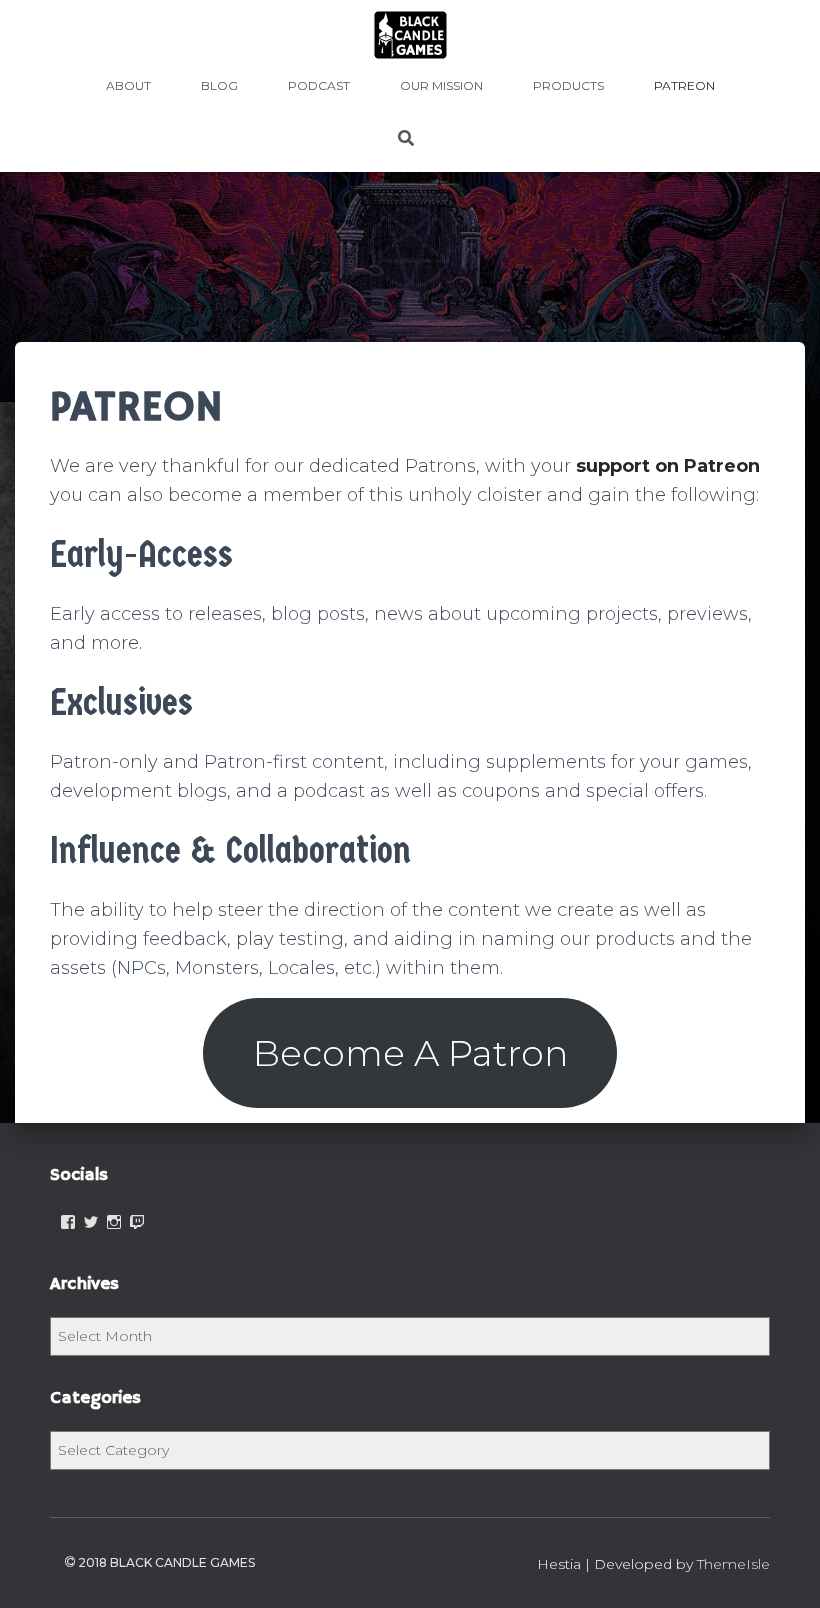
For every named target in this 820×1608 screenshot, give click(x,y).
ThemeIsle (733, 1564)
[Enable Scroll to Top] (780, 1568)
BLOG (219, 85)
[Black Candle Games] (410, 35)
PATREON (684, 85)
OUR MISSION (441, 85)
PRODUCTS (568, 85)
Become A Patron (410, 1053)
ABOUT (128, 85)
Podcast (319, 85)
